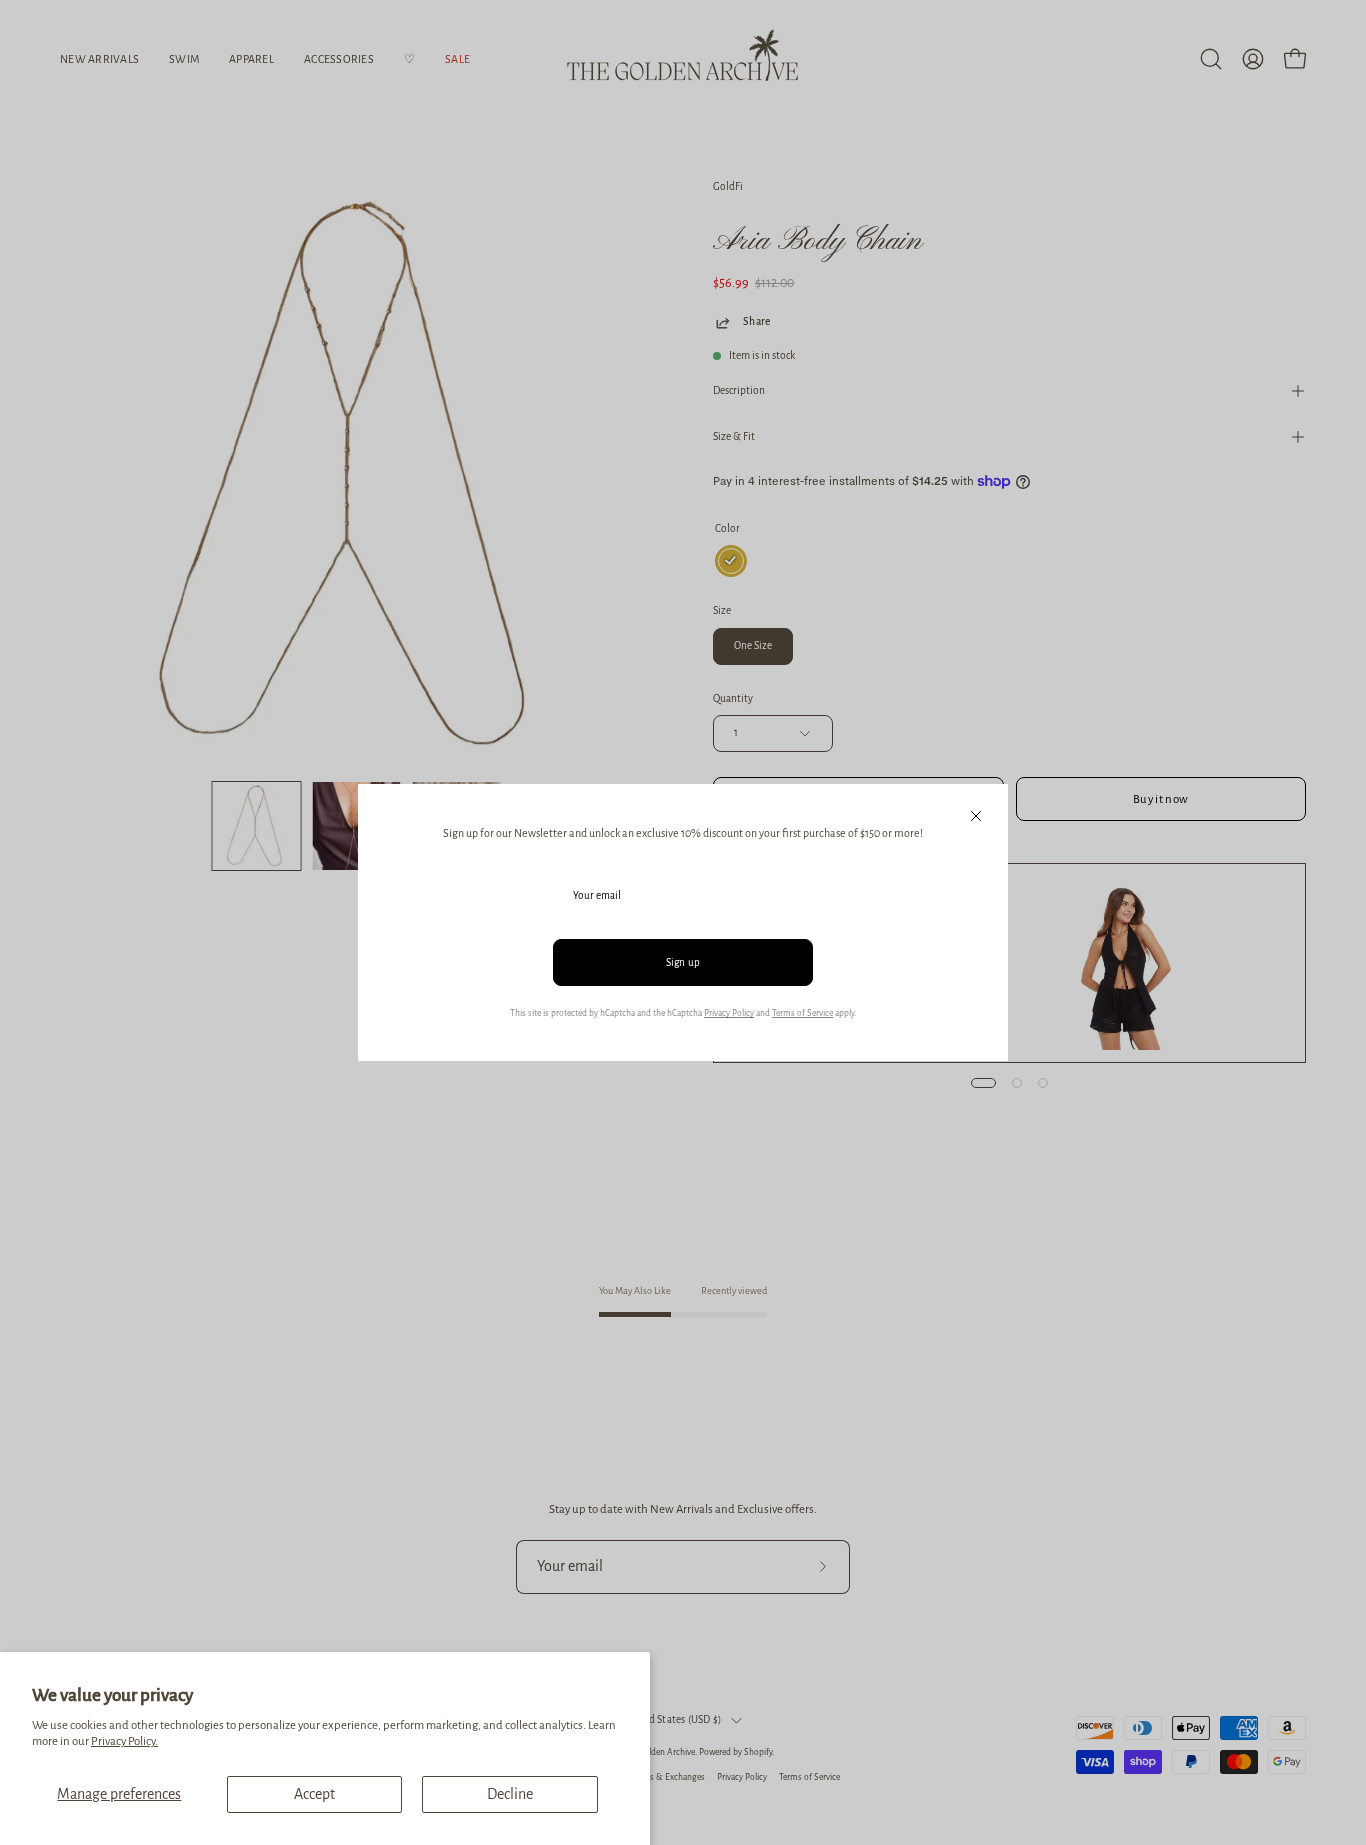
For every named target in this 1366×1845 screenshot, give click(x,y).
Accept (314, 1794)
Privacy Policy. (124, 1741)
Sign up (683, 962)
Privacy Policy (729, 1013)
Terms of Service (802, 1013)
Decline (510, 1794)
